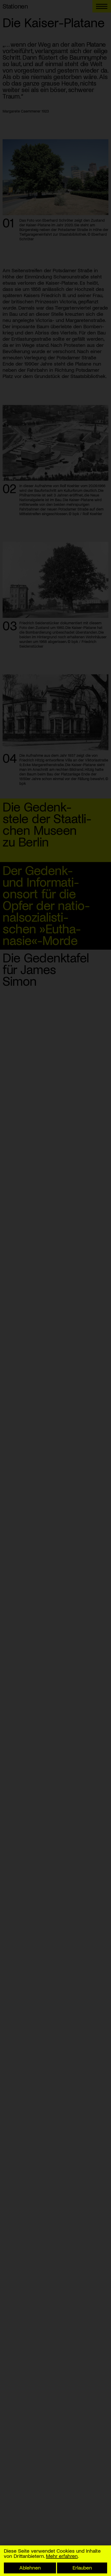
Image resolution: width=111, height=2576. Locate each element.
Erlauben (82, 2567)
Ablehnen (30, 2567)
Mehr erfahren (62, 2556)
